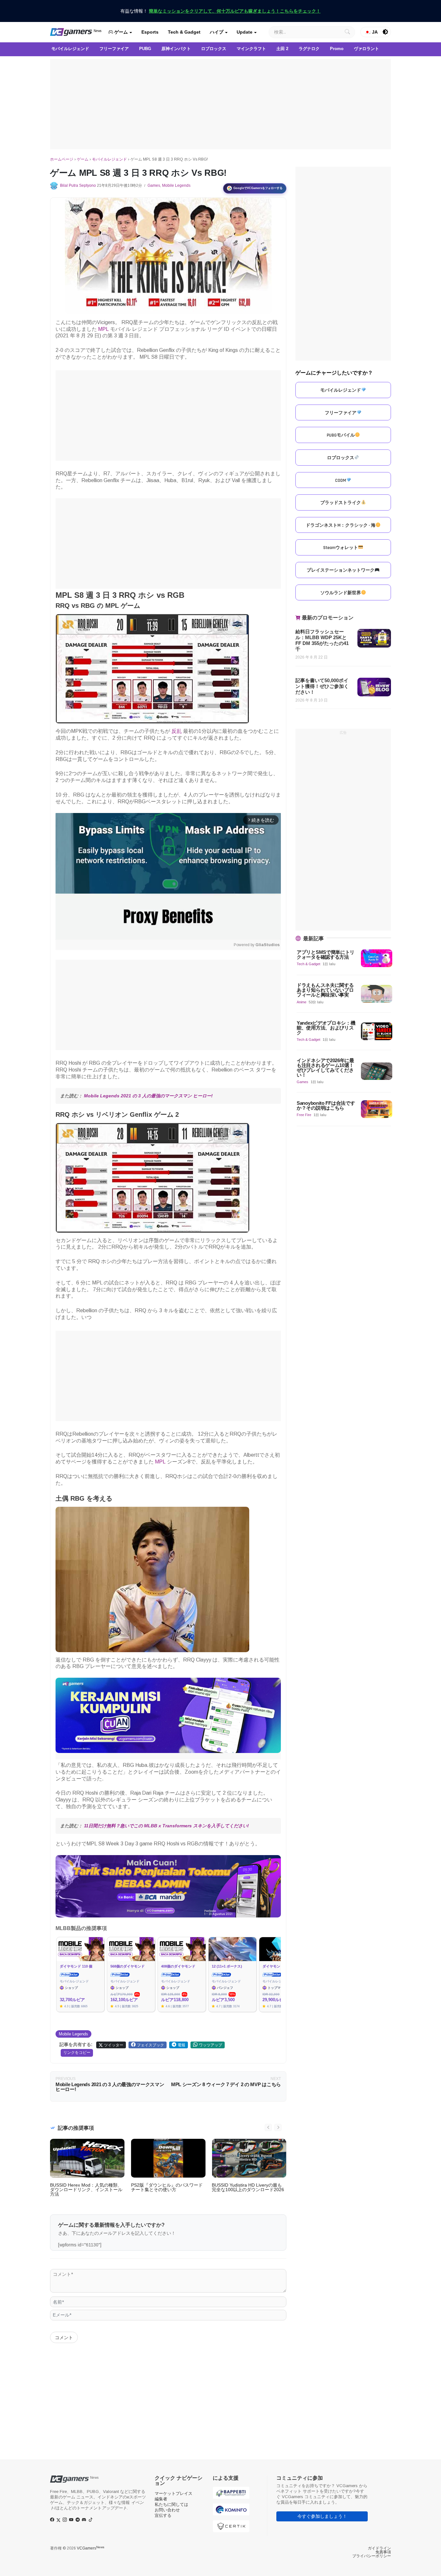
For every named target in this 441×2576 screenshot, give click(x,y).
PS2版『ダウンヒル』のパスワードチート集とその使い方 (167, 2187)
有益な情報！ (221, 11)
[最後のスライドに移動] (268, 2127)
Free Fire (304, 1115)
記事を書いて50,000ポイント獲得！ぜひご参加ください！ (322, 686)
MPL (103, 329)
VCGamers (91, 2548)
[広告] (221, 104)
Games (154, 185)
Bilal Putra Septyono (78, 185)
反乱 (177, 731)
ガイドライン (379, 2548)
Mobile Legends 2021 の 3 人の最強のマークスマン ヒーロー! (148, 1096)
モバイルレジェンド (109, 159)
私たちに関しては (171, 2504)
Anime (302, 1002)
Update (245, 32)
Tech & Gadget (184, 32)
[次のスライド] (278, 2127)
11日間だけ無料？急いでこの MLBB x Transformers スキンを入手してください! (166, 1826)
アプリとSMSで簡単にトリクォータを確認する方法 (326, 955)
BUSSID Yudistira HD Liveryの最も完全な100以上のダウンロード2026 (248, 2187)
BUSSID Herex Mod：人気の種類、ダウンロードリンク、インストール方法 (86, 2190)
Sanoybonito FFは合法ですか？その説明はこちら (326, 1105)
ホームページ (62, 159)
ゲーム (120, 32)
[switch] (385, 32)
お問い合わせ (167, 2510)
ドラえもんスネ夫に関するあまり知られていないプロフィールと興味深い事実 (325, 990)
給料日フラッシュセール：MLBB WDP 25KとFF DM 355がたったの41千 (322, 640)
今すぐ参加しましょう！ (322, 2516)
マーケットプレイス (174, 2493)
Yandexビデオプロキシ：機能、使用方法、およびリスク (326, 1028)
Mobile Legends (176, 185)
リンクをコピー (77, 2053)
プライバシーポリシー (372, 2556)
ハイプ (217, 32)
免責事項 (383, 2552)
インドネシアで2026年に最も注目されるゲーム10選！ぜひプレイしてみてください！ (325, 1068)
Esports (150, 32)
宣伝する (163, 2515)
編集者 (161, 2499)
